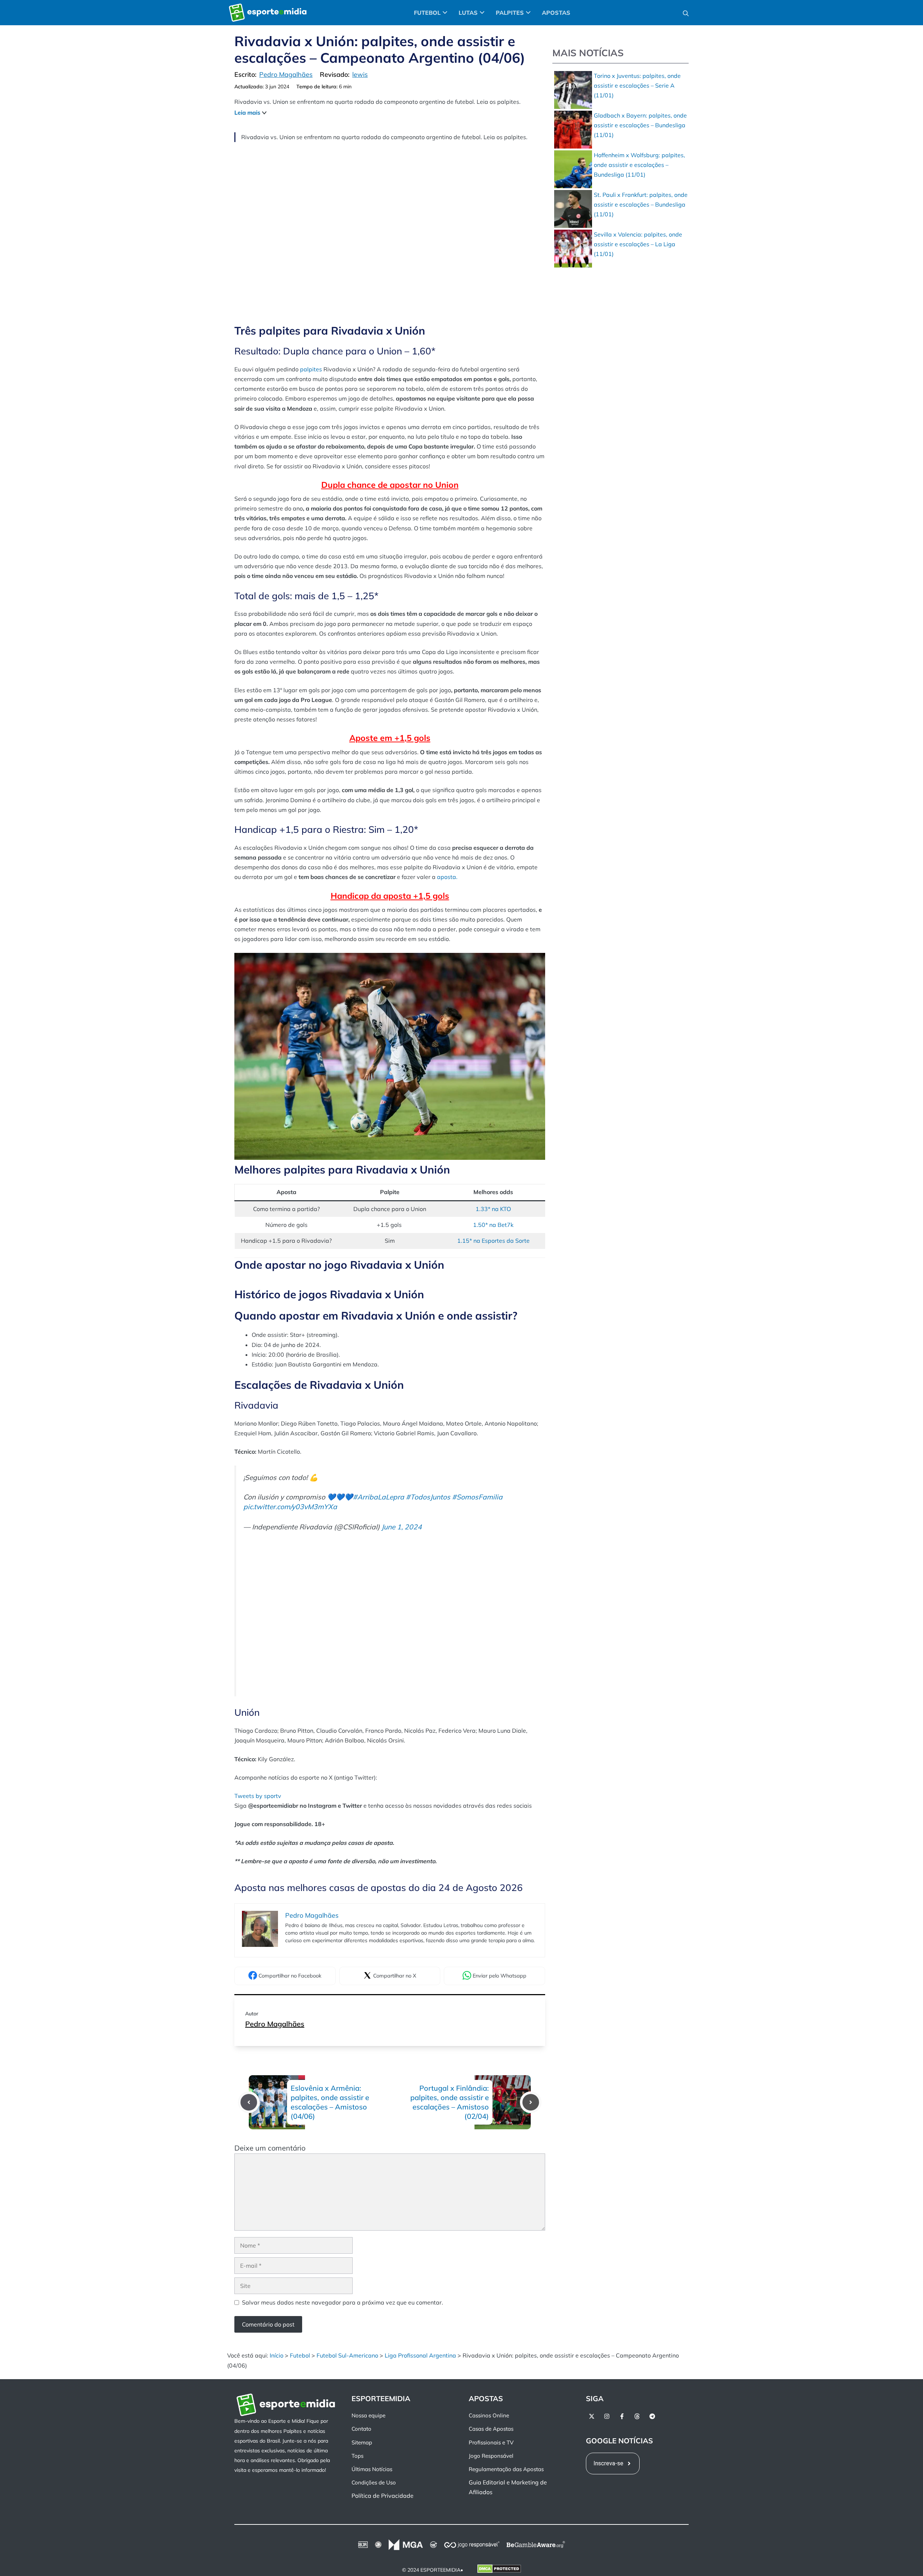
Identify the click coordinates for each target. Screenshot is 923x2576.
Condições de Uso (374, 2482)
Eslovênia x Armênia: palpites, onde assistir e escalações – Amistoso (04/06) (330, 2102)
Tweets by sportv (258, 1796)
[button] (686, 13)
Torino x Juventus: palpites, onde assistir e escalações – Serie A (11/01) (637, 85)
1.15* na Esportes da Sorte (493, 1241)
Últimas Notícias (372, 2469)
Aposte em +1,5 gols (390, 738)
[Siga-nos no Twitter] (592, 2416)
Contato (361, 2429)
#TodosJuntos (428, 1497)
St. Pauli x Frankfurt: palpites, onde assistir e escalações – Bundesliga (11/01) (641, 204)
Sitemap (362, 2442)
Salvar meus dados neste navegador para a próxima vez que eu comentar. (343, 2302)
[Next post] (531, 2102)
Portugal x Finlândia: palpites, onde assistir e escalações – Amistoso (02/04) (450, 2102)
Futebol (300, 2355)
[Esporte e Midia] (268, 13)
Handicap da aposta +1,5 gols (390, 896)
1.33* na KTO (493, 1209)
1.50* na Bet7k (493, 1225)
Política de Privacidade (383, 2496)
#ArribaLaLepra (379, 1497)
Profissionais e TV (491, 2442)
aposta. (447, 877)
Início (277, 2355)
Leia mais (247, 112)
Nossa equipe (368, 2415)
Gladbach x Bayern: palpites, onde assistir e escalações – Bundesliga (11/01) (640, 125)
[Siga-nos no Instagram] (607, 2416)
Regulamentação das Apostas (506, 2469)
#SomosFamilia (477, 1497)
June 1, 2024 (402, 1527)
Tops (357, 2456)
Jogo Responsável (491, 2456)
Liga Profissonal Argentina (420, 2355)
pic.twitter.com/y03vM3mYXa (290, 1507)
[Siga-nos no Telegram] (652, 2416)
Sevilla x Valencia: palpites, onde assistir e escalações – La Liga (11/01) (638, 244)
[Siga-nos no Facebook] (622, 2416)
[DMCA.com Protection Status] (499, 2570)
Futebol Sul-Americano (347, 2355)
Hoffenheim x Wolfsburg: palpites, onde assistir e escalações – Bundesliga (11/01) (639, 165)
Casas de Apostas (491, 2429)
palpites (312, 369)
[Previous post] (249, 2102)
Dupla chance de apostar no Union (390, 485)
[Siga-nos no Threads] (637, 2416)
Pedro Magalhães (275, 2024)
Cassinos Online (489, 2415)
